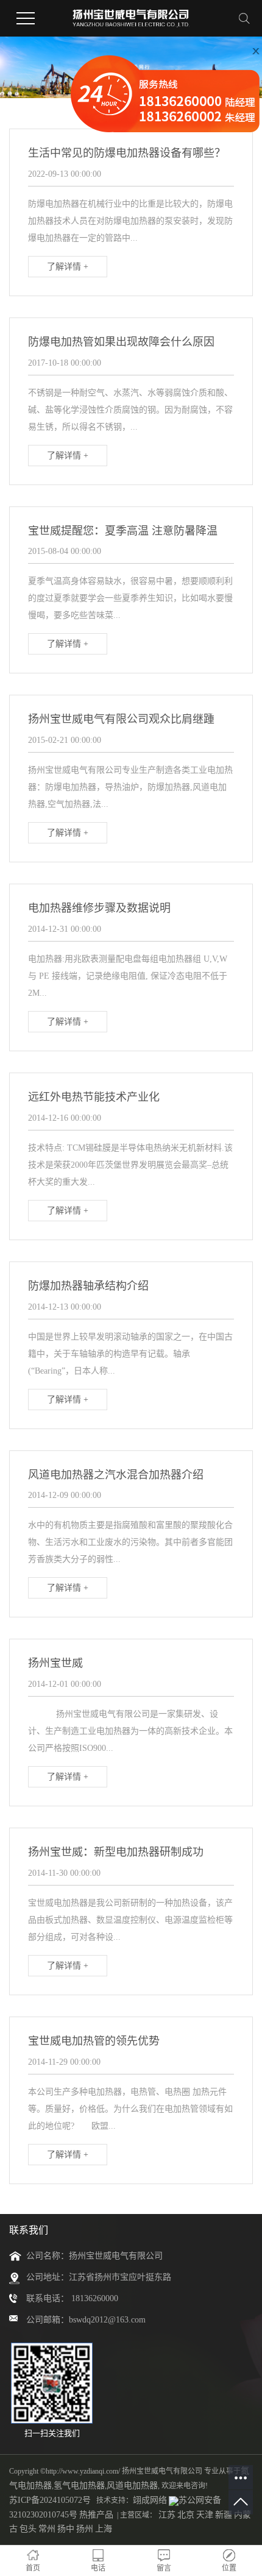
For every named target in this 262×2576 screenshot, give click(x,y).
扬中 (66, 2529)
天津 (205, 2515)
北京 (186, 2515)
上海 (104, 2529)
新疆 (224, 2515)
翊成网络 (150, 2500)
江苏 (167, 2515)
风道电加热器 (132, 2486)
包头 (28, 2529)
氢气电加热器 (79, 2486)
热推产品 (96, 2515)
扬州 (85, 2529)
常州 (47, 2529)
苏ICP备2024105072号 (50, 2500)
